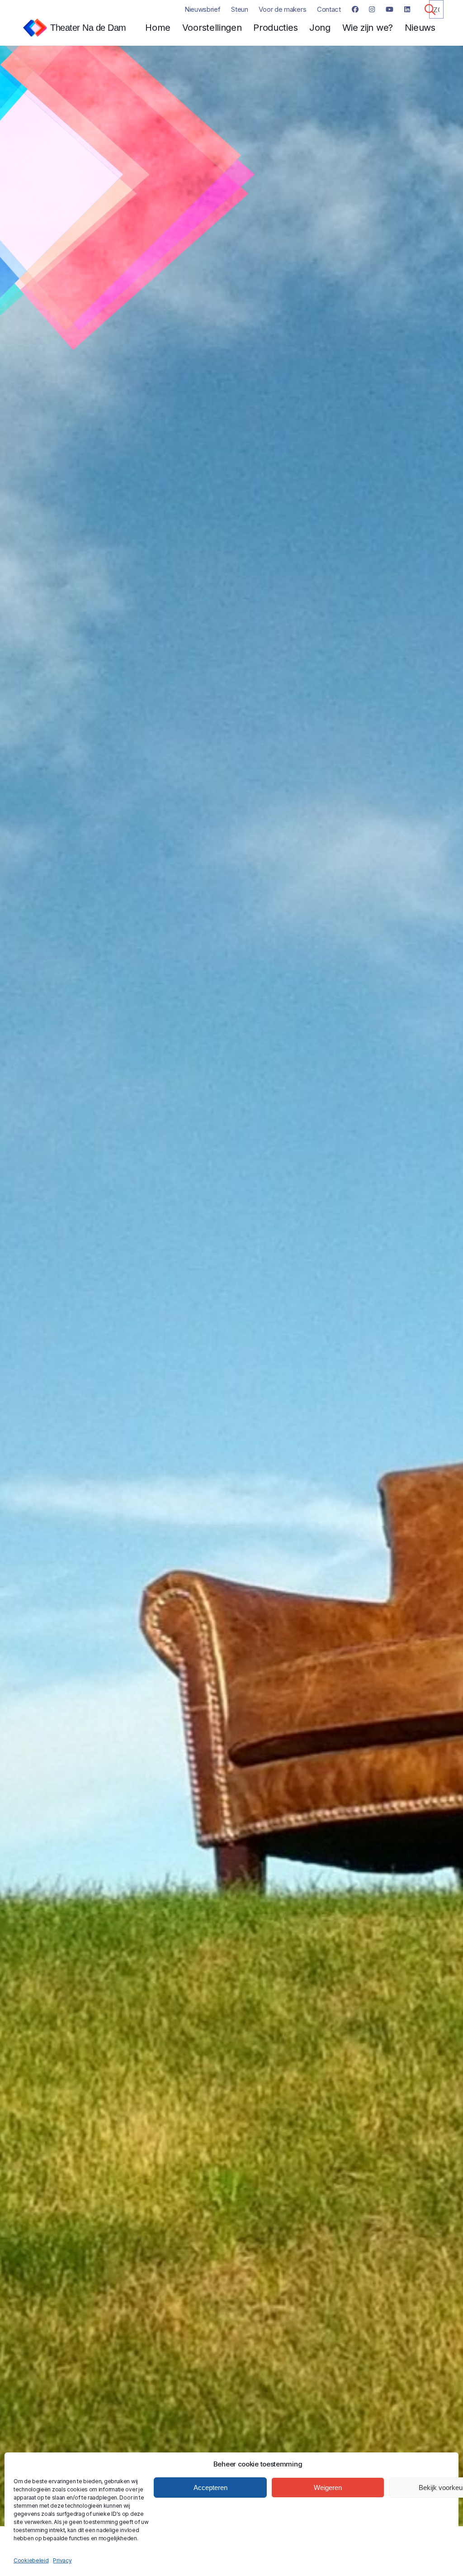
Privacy (62, 2560)
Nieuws (420, 28)
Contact (329, 9)
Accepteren (210, 2488)
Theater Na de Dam (88, 28)
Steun (240, 9)
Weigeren (328, 2488)
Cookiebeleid (31, 2560)
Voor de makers (282, 9)
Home (158, 28)
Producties (275, 28)
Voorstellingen (212, 28)
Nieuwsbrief (203, 9)
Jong (320, 28)
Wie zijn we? (368, 28)
